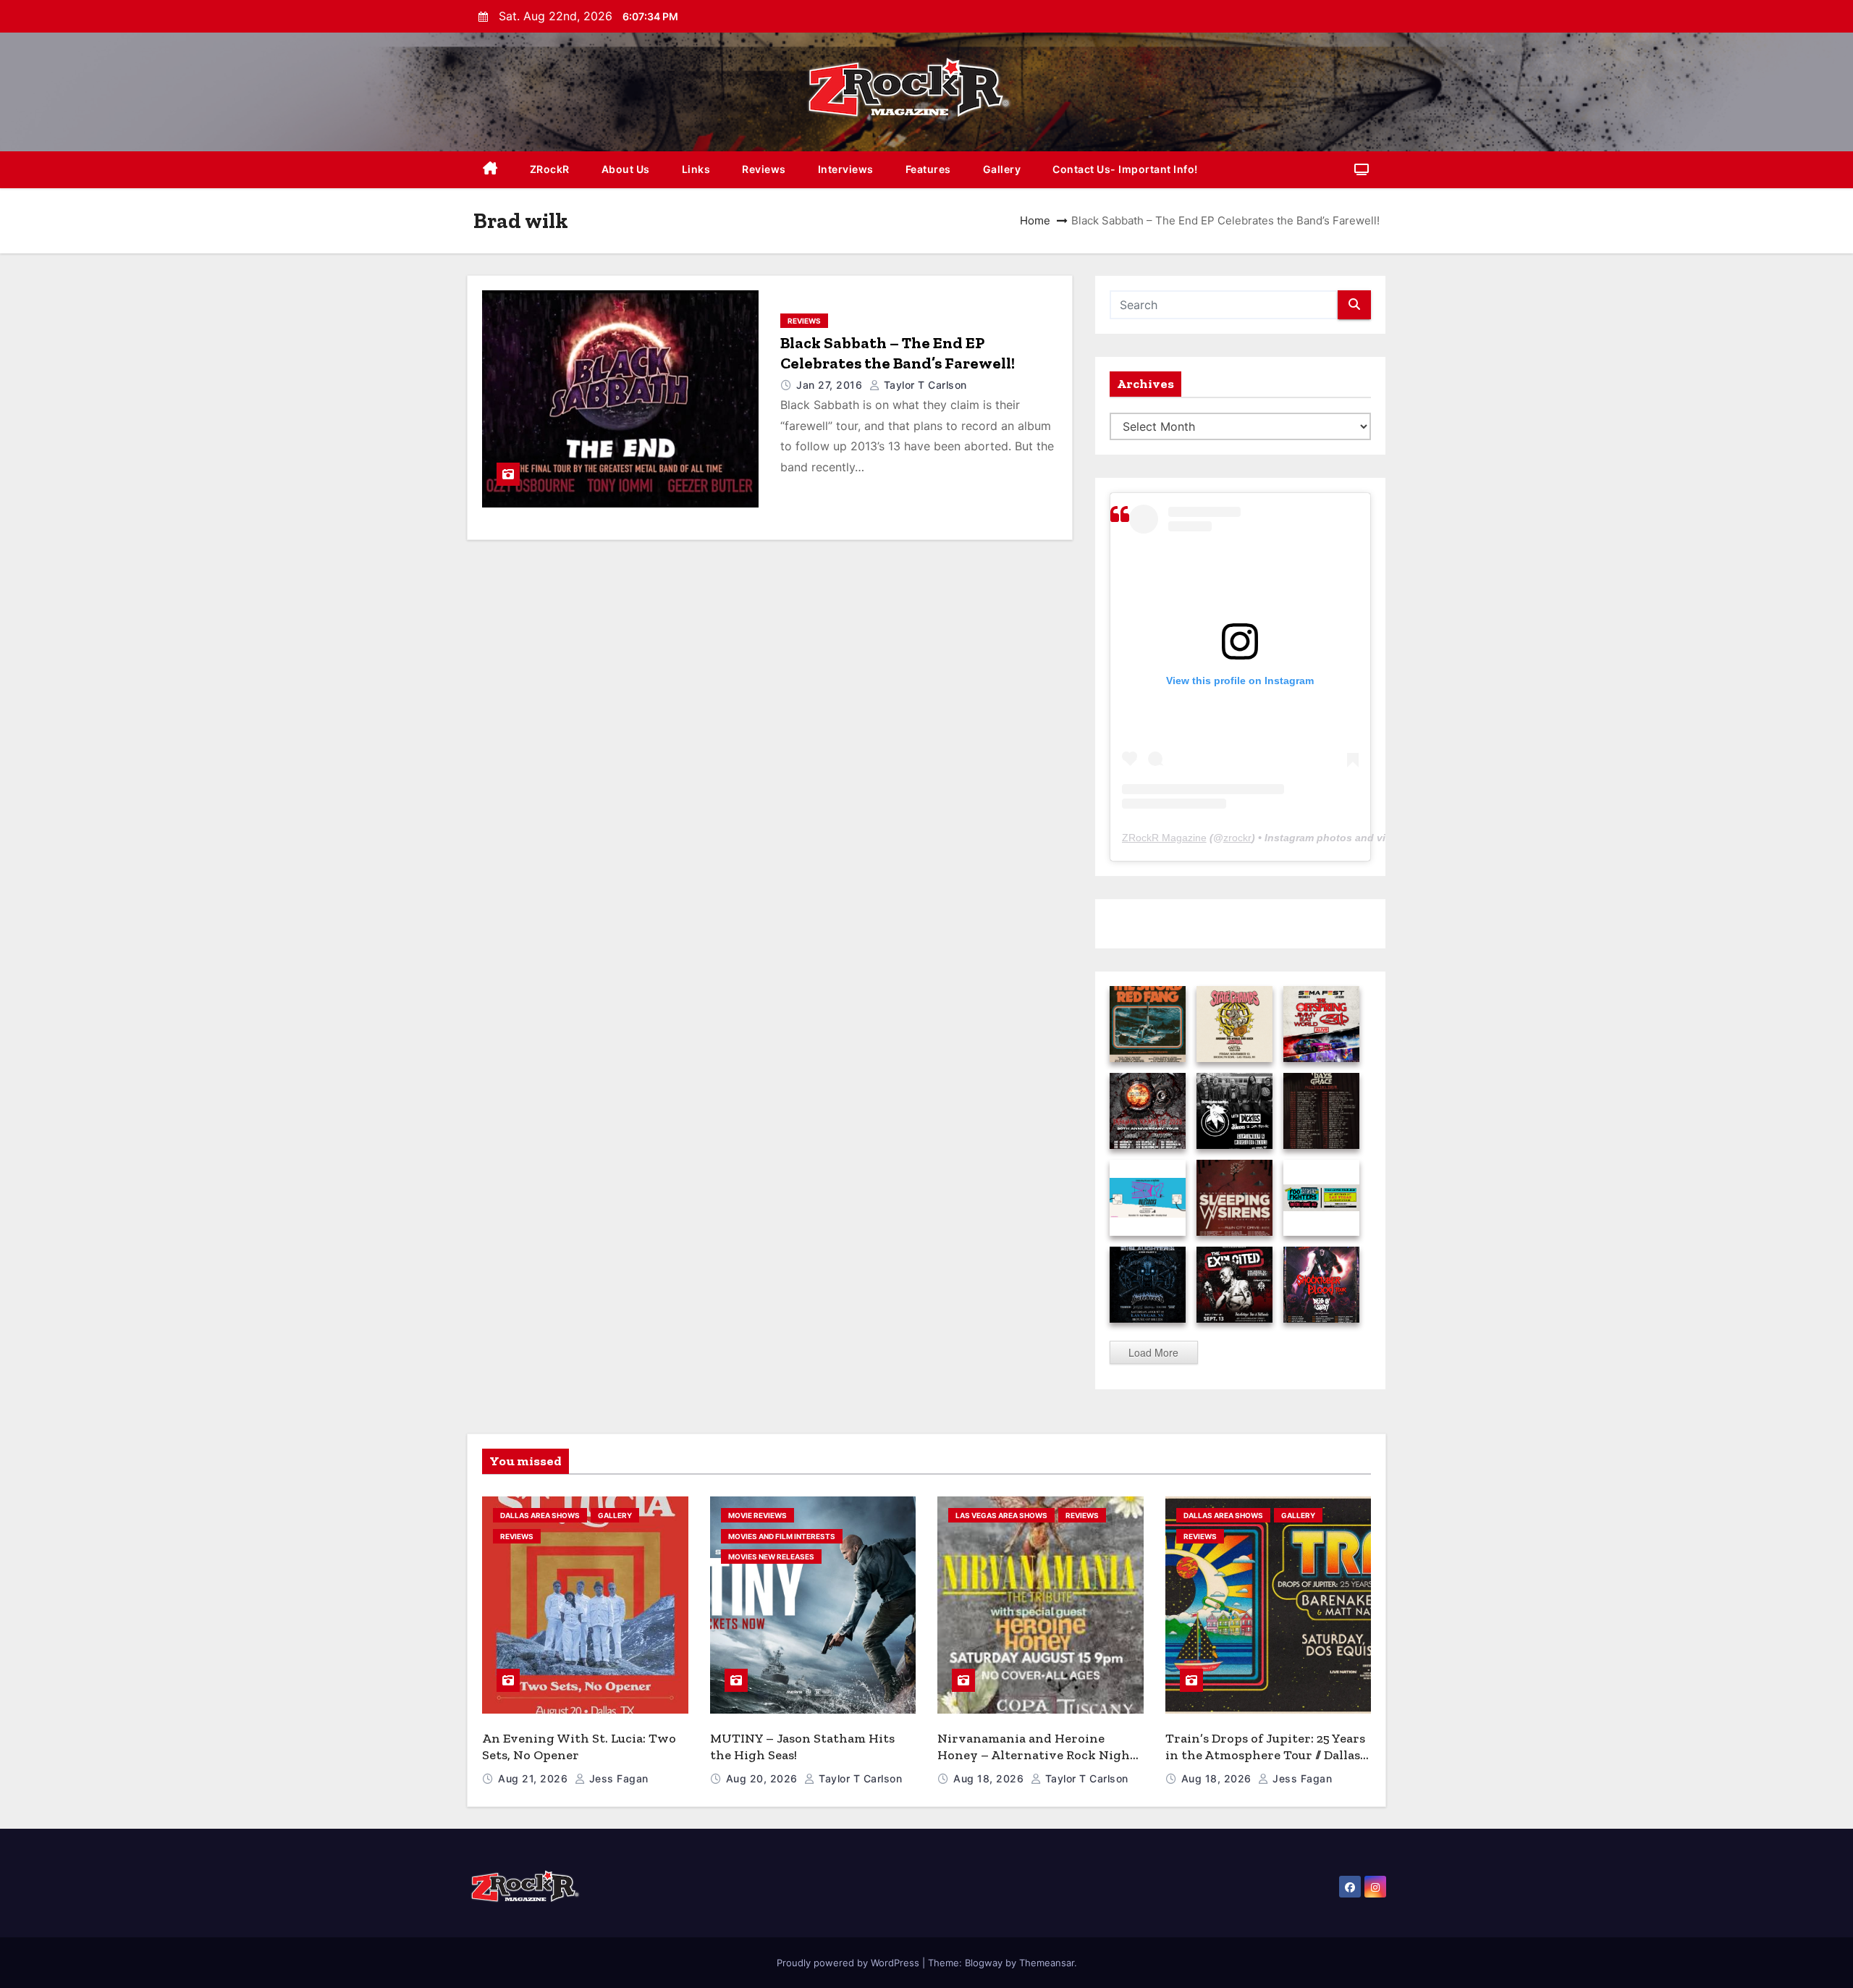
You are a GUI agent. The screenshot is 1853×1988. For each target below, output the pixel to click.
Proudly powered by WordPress (849, 1963)
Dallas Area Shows (540, 1515)
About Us (626, 169)
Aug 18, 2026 (990, 1778)
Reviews (764, 169)
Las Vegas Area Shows (1001, 1515)
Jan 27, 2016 (831, 385)
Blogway (984, 1963)
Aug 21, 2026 (535, 1778)
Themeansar (1047, 1963)
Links (696, 169)
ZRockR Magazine (1164, 838)
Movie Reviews (757, 1515)
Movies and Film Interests (782, 1536)
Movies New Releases (771, 1557)
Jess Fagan (617, 1778)
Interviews (846, 169)
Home (1035, 220)
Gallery (1002, 169)
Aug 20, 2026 (764, 1778)
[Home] (490, 170)
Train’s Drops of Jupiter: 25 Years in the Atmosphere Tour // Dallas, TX (1265, 1755)
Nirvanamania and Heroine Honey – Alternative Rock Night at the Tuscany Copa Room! (1037, 1755)
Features (928, 169)
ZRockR (550, 169)
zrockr (1237, 838)
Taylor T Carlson (924, 385)
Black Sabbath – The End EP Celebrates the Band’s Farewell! (898, 353)
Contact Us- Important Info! (1125, 169)
